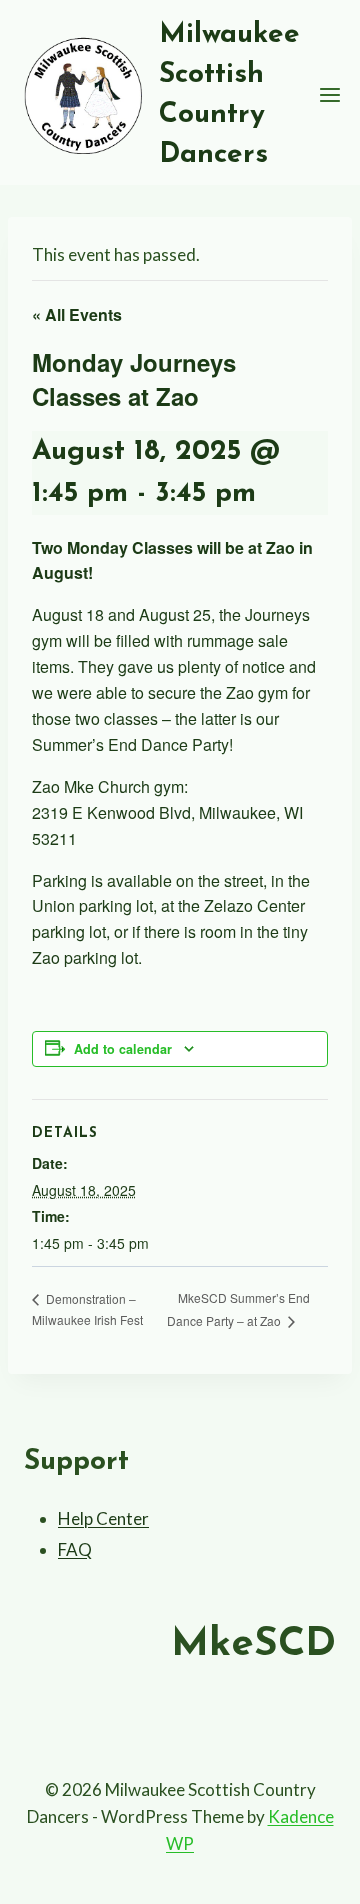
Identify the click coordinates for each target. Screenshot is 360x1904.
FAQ (75, 1549)
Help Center (103, 1518)
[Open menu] (330, 94)
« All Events (77, 314)
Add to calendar (123, 1049)
